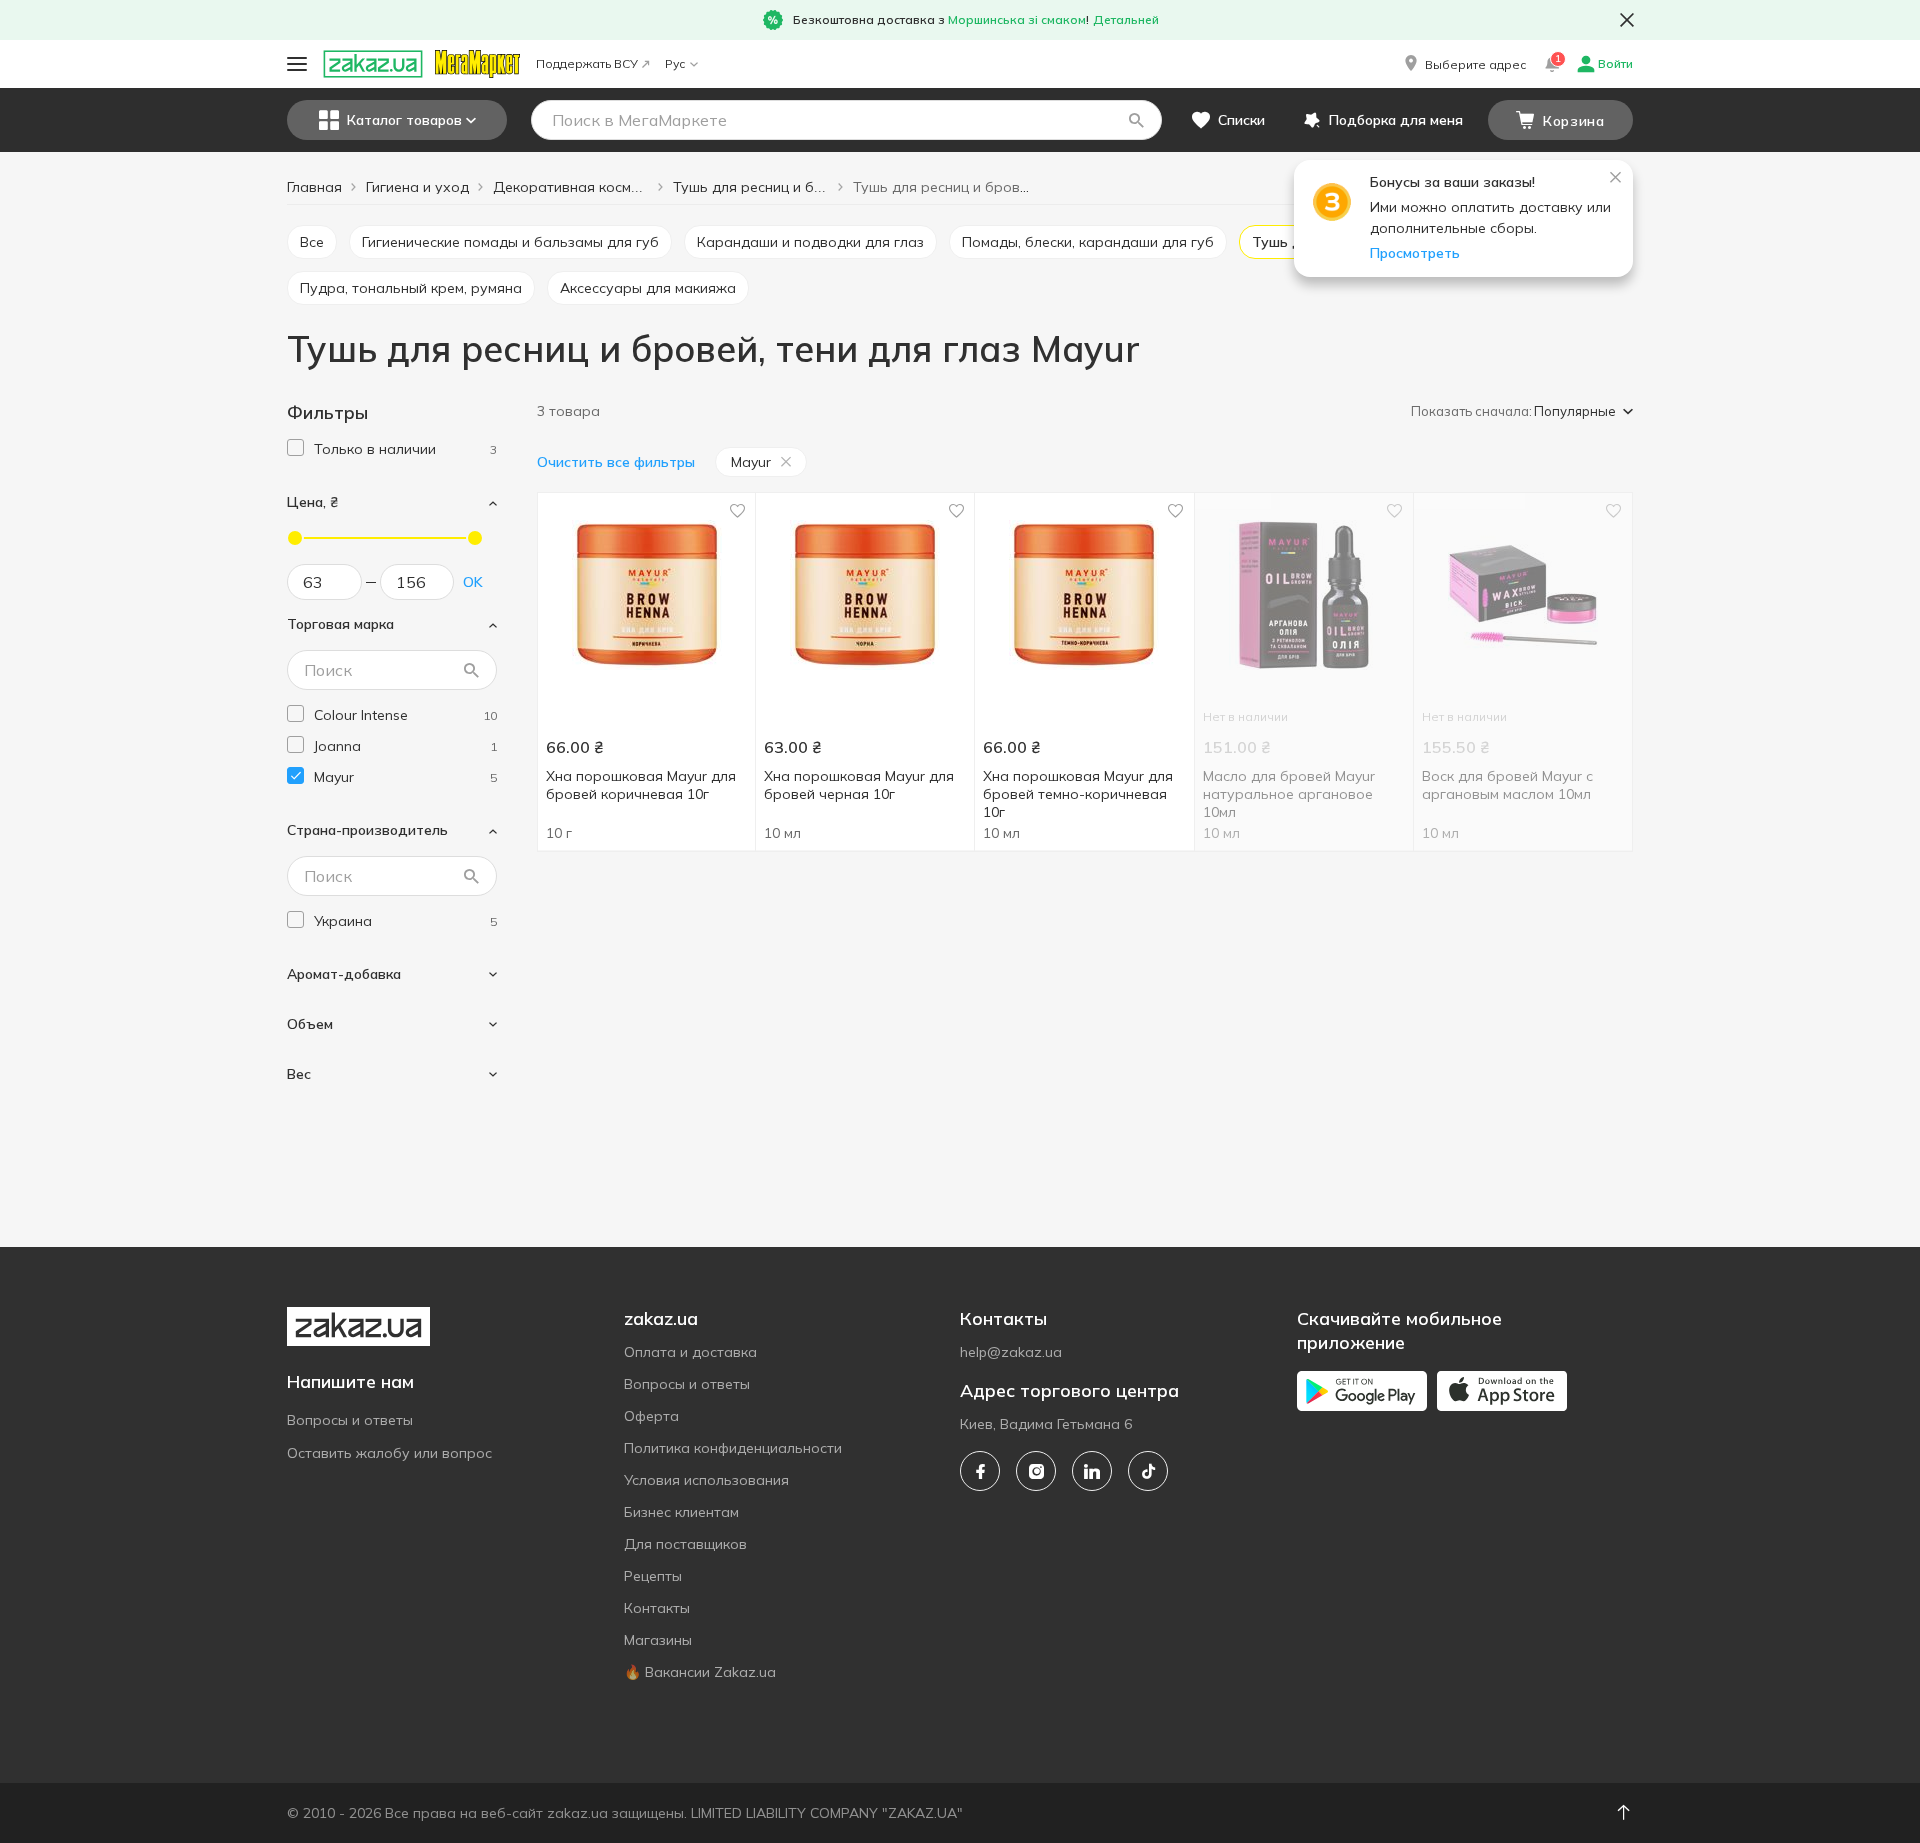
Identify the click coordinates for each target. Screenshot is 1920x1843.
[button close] (1627, 20)
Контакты (657, 1608)
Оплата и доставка (690, 1352)
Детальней (1126, 19)
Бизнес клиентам (681, 1512)
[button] (1463, 64)
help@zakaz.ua (1011, 1352)
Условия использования (706, 1480)
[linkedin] (1092, 1471)
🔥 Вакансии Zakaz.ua (700, 1672)
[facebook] (980, 1471)
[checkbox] (295, 447)
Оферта (651, 1416)
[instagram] (1036, 1471)
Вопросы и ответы (350, 1420)
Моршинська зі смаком (1017, 19)
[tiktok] (1148, 1471)
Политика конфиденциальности (733, 1448)
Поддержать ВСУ (587, 63)
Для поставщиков (685, 1544)
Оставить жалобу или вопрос (389, 1453)
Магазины (658, 1640)
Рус (675, 63)
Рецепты (653, 1576)
